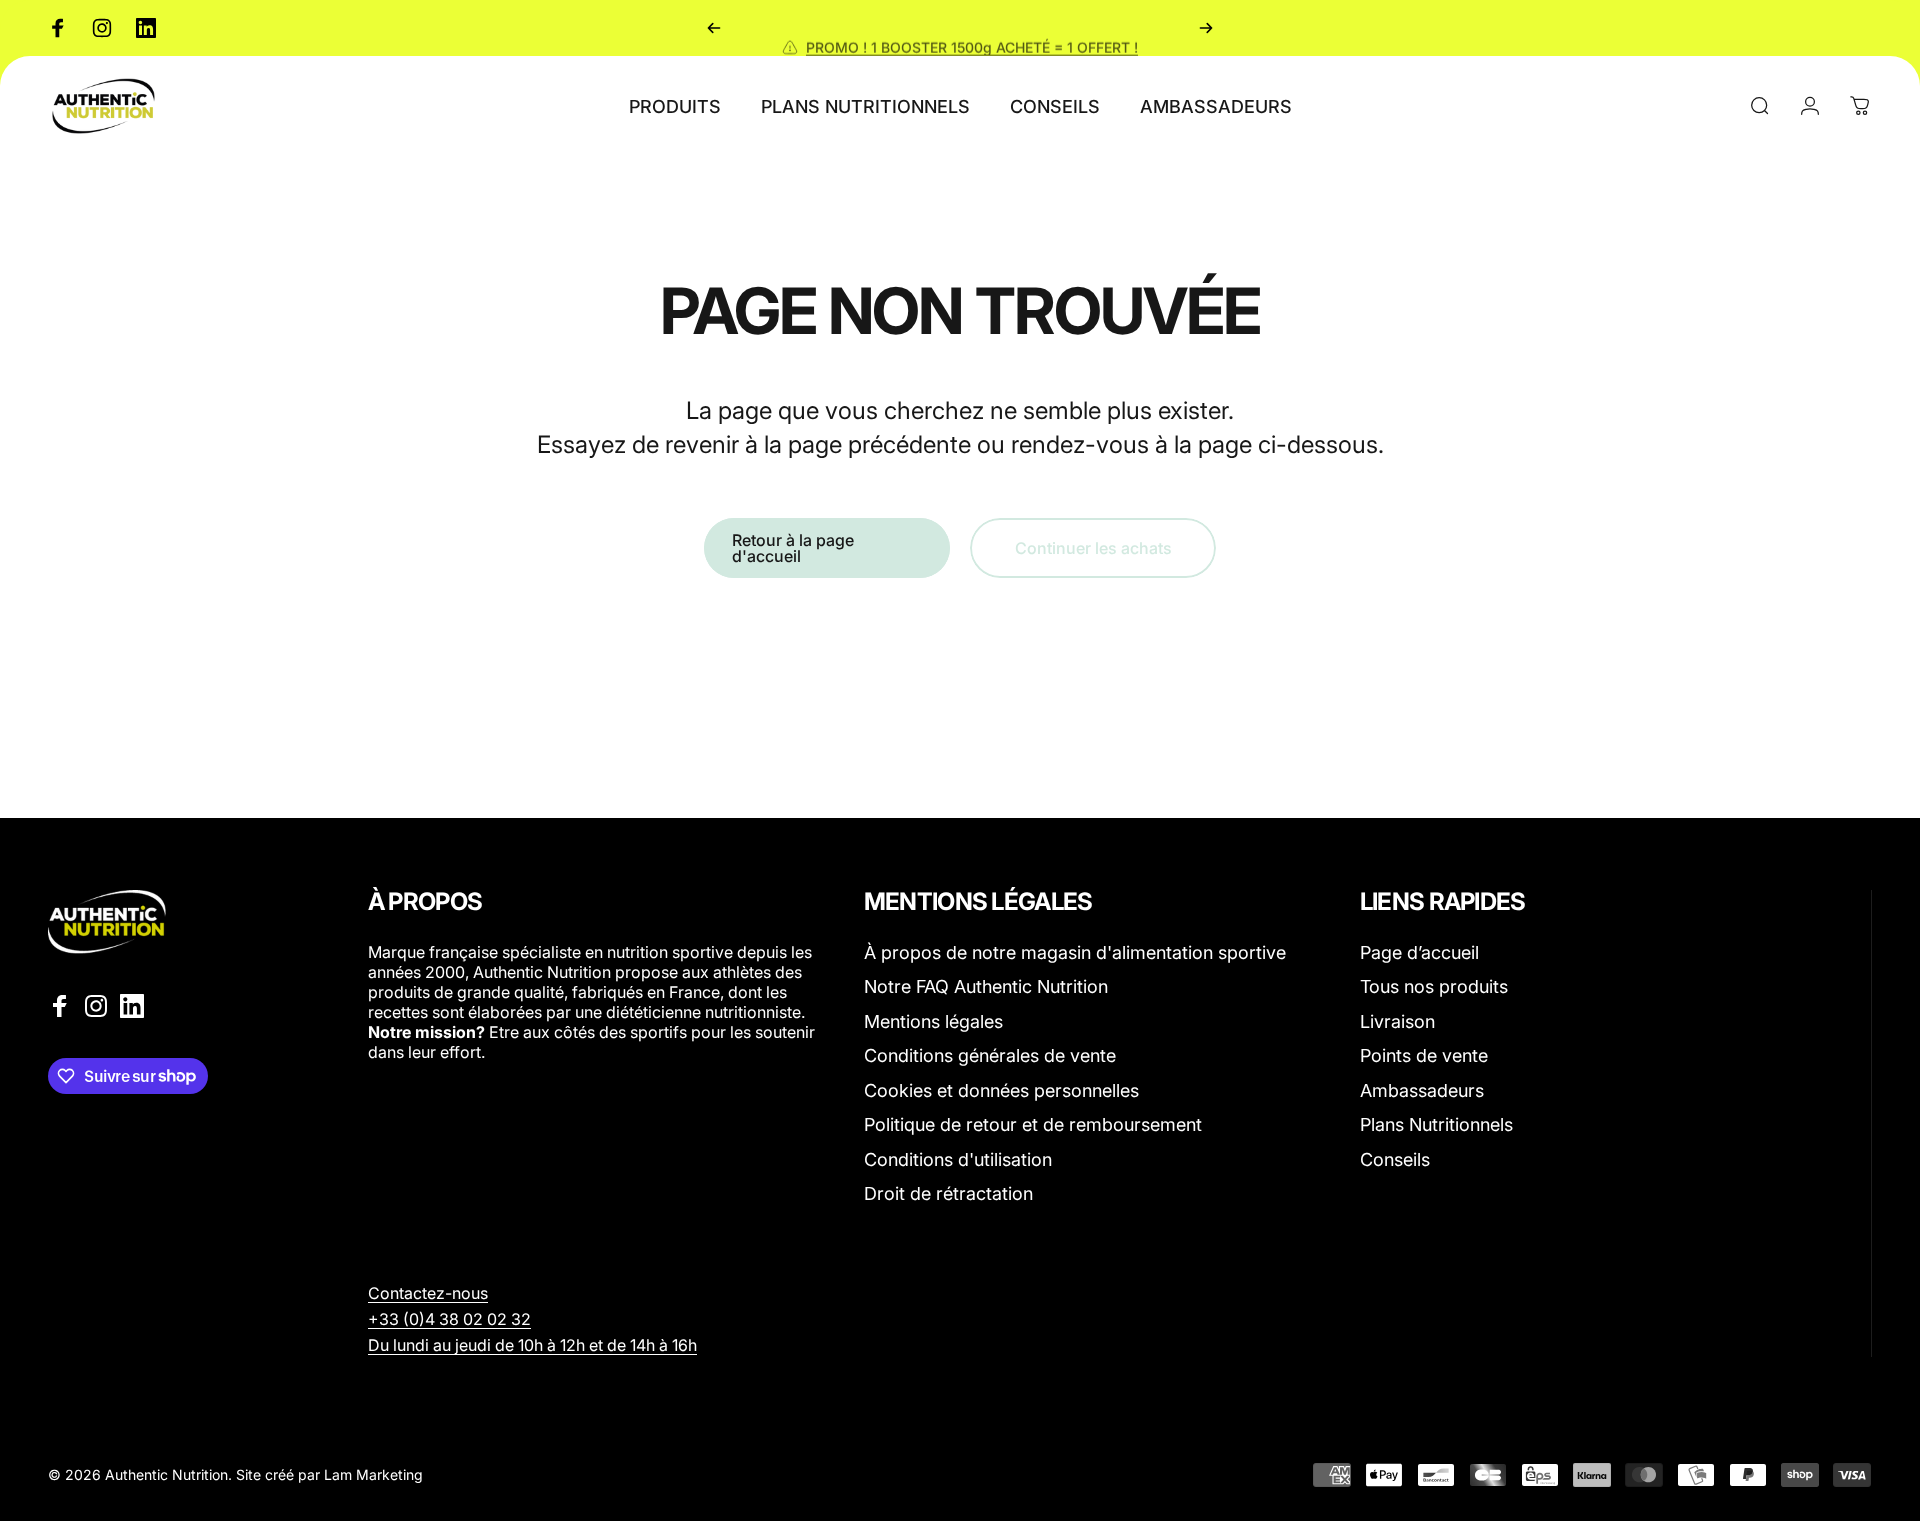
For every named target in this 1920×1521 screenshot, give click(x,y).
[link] (449, 1319)
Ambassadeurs (1422, 1090)
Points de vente (1424, 1055)
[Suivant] (1206, 28)
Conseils (1395, 1159)
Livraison (1397, 1021)
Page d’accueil (1419, 952)
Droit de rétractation (948, 1193)
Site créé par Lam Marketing (329, 1474)
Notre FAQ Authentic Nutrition (986, 986)
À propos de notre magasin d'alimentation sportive (1075, 952)
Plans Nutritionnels (1436, 1124)
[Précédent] (714, 28)
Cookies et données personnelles (1001, 1090)
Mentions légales (933, 1021)
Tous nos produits (1434, 986)
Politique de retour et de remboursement (1033, 1124)
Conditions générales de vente (990, 1055)
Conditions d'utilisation (958, 1159)
